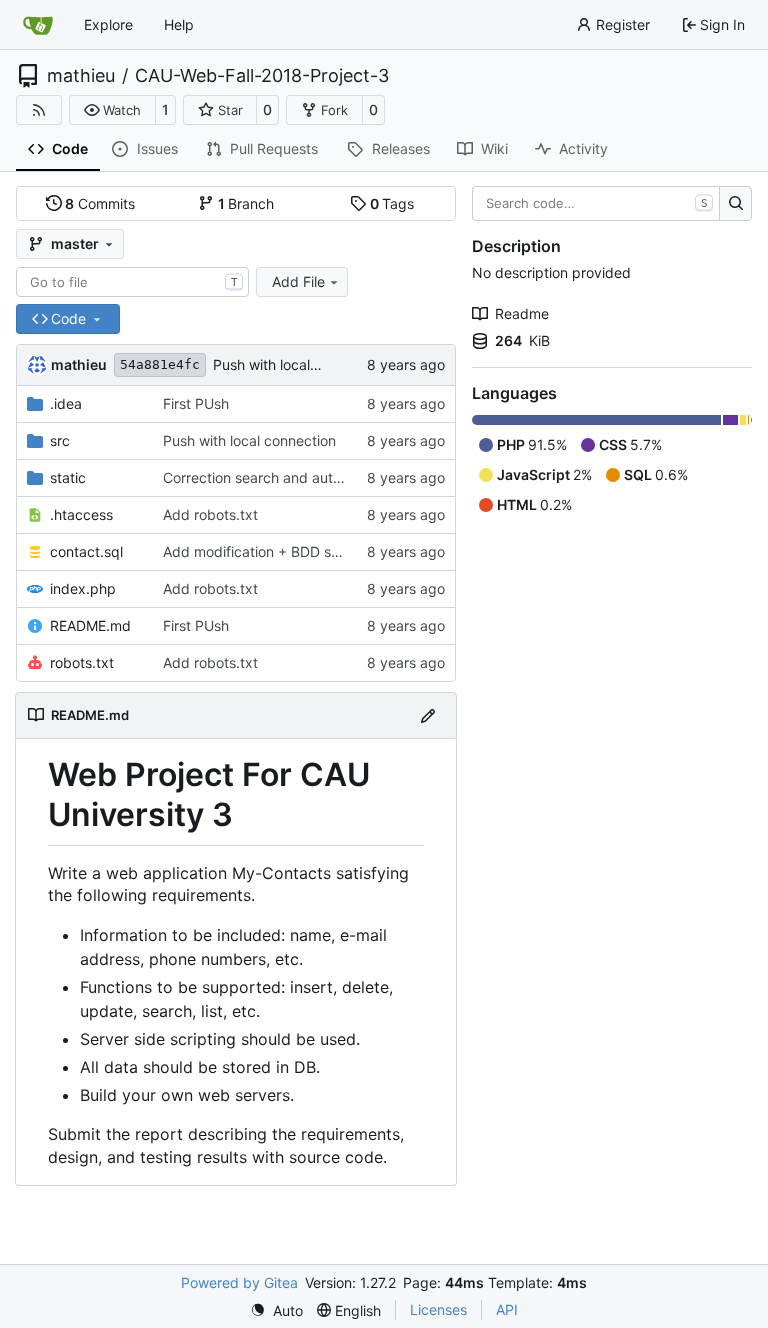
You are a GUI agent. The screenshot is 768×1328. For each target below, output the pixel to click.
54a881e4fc (160, 364)
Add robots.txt (210, 514)
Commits (100, 203)
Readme (522, 313)
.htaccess (81, 514)
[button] (112, 110)
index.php (83, 588)
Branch (246, 203)
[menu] (276, 1310)
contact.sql (86, 551)
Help (179, 24)
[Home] (38, 25)
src (60, 440)
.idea (66, 403)
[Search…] (735, 204)
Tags (392, 203)
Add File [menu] (298, 281)
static (68, 477)
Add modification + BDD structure (273, 551)
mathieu (81, 76)
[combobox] (132, 282)
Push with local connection (299, 364)
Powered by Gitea (239, 1282)
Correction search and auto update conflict (303, 477)
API (507, 1309)
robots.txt (82, 662)
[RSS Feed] (39, 110)
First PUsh (196, 403)
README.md (90, 625)
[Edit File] (428, 715)
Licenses (438, 1309)
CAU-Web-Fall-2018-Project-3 (262, 76)
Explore (108, 24)
